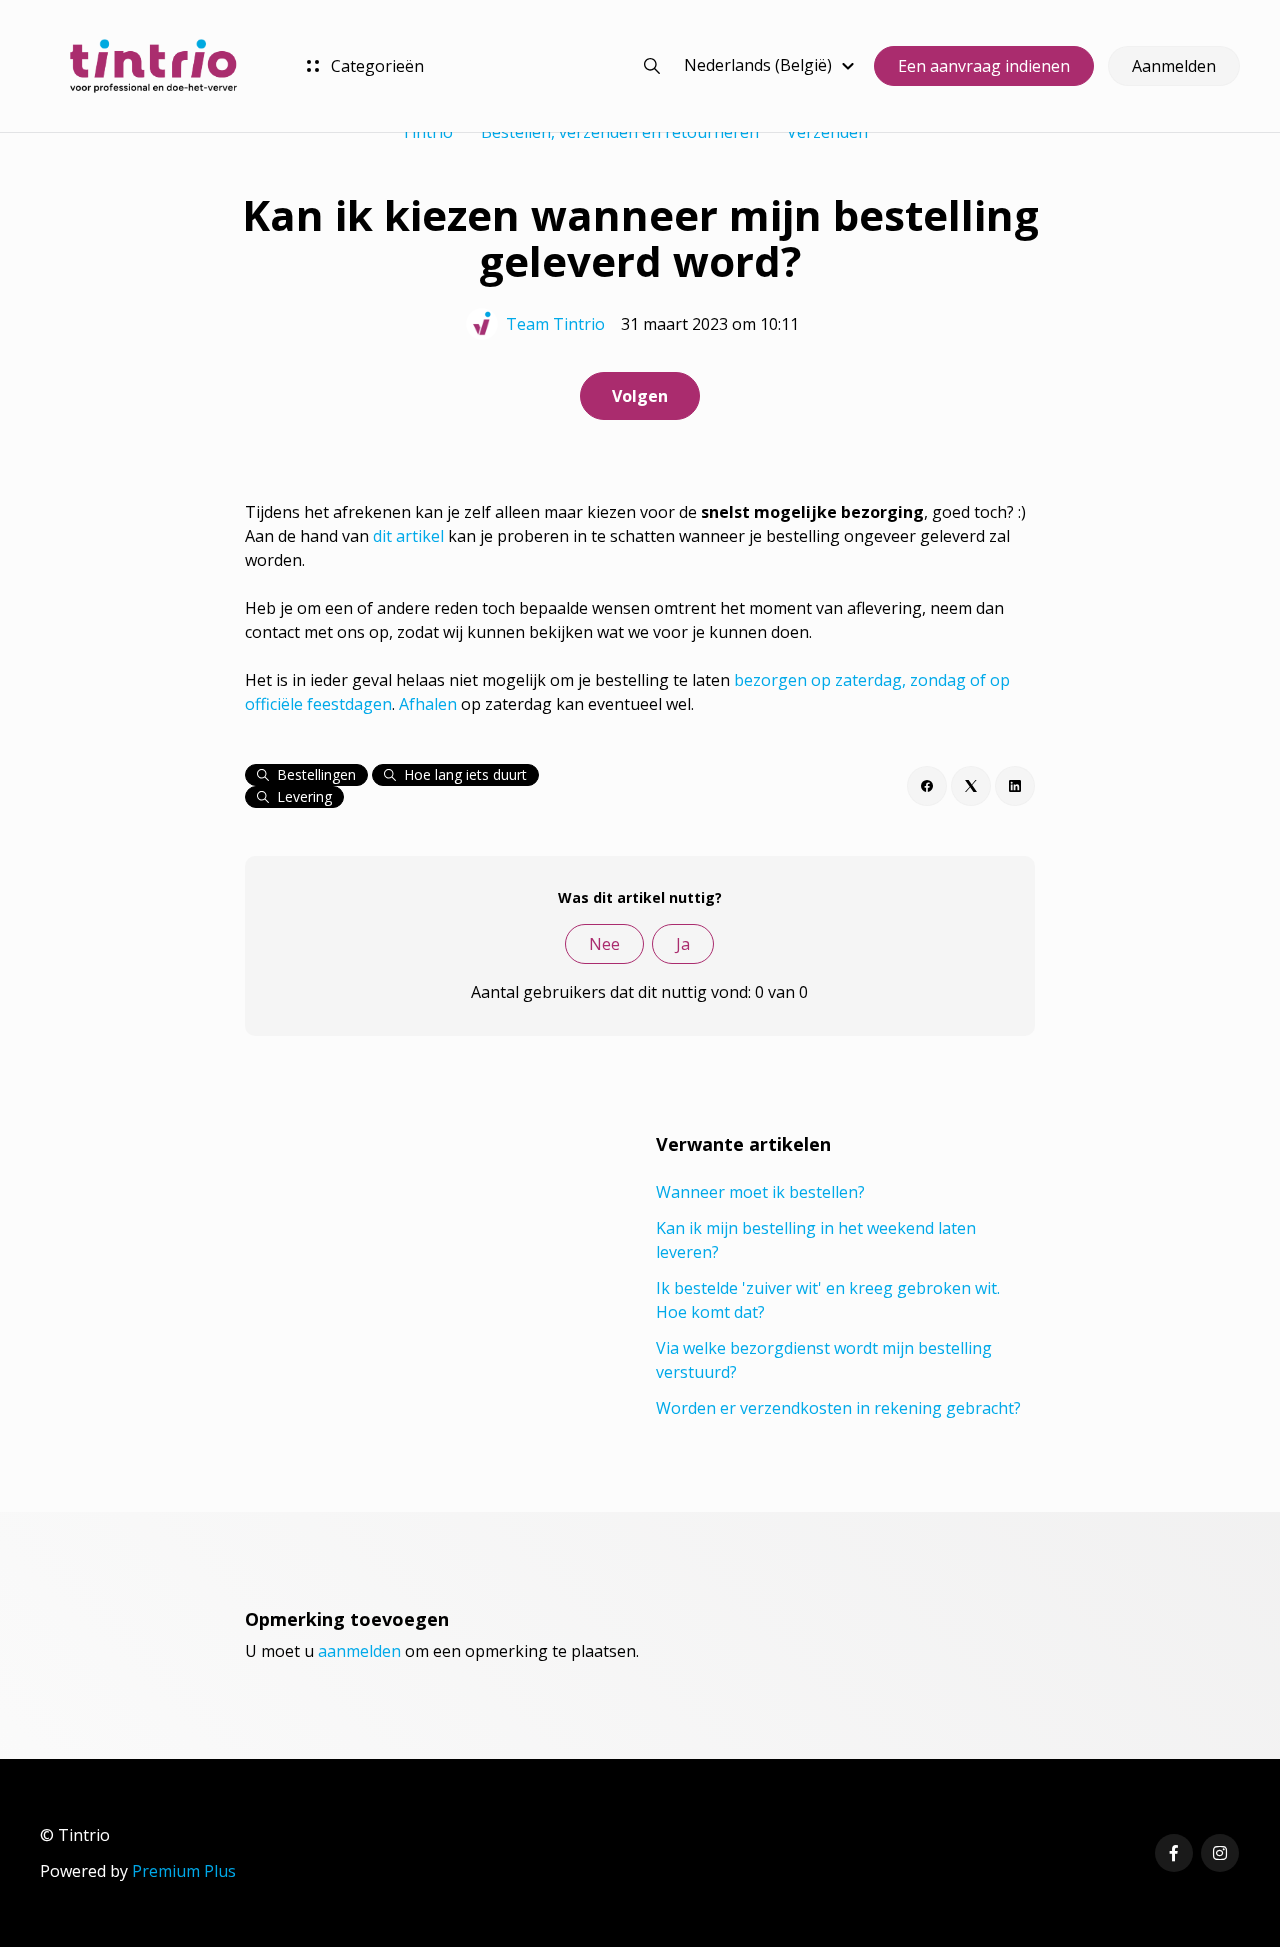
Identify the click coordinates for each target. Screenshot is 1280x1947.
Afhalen (428, 704)
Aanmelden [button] (1174, 66)
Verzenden (827, 132)
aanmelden (359, 1651)
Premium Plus (184, 1871)
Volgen (640, 396)
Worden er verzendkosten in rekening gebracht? (838, 1408)
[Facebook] (927, 786)
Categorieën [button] (375, 66)
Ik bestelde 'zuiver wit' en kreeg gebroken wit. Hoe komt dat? (828, 1300)
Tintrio (427, 132)
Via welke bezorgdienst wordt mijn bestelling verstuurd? (824, 1360)
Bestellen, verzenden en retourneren (620, 132)
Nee (604, 944)
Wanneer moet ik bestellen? (760, 1192)
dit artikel (408, 536)
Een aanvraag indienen (984, 66)
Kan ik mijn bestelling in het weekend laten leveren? (816, 1240)
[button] (772, 65)
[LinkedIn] (1015, 786)
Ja (683, 944)
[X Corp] (971, 786)
